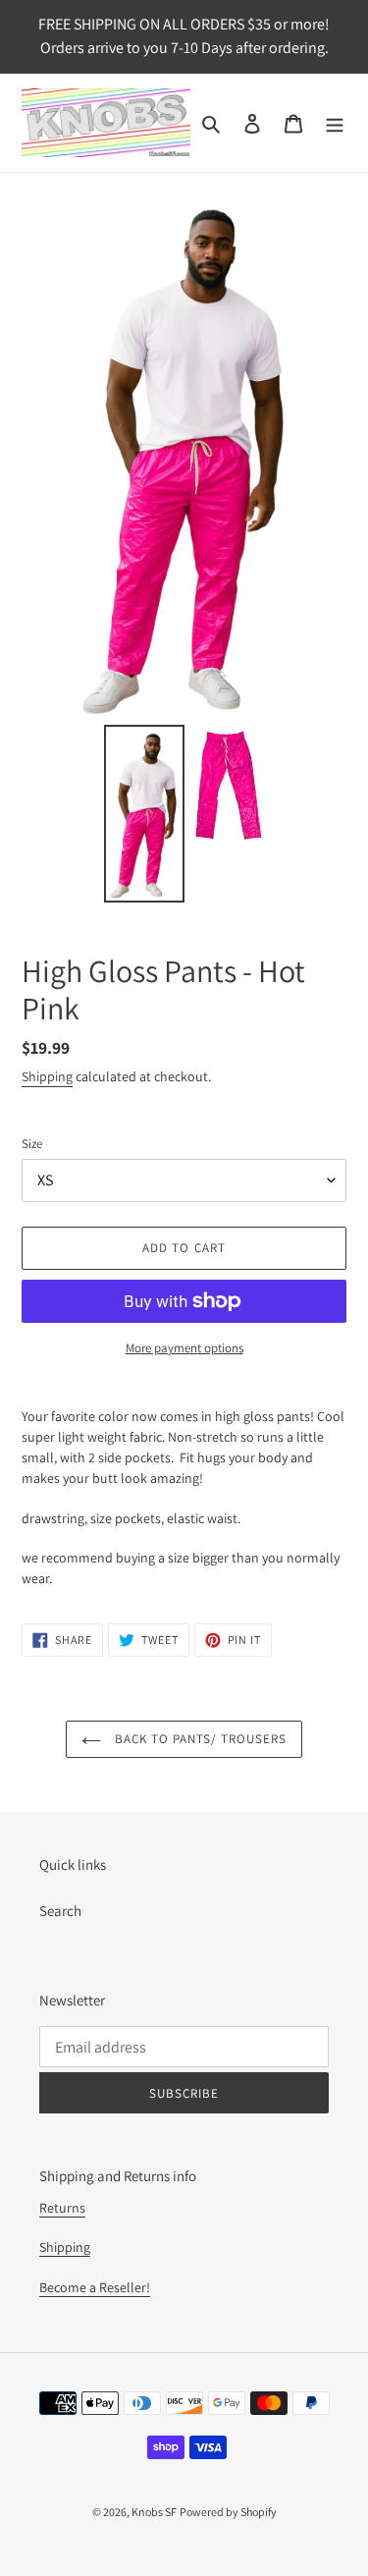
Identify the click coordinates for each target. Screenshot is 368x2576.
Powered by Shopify (228, 2512)
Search (60, 1911)
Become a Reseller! (95, 2287)
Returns (62, 2208)
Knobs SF (154, 2512)
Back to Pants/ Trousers (199, 1739)
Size (32, 1144)
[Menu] (335, 123)
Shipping (47, 1076)
